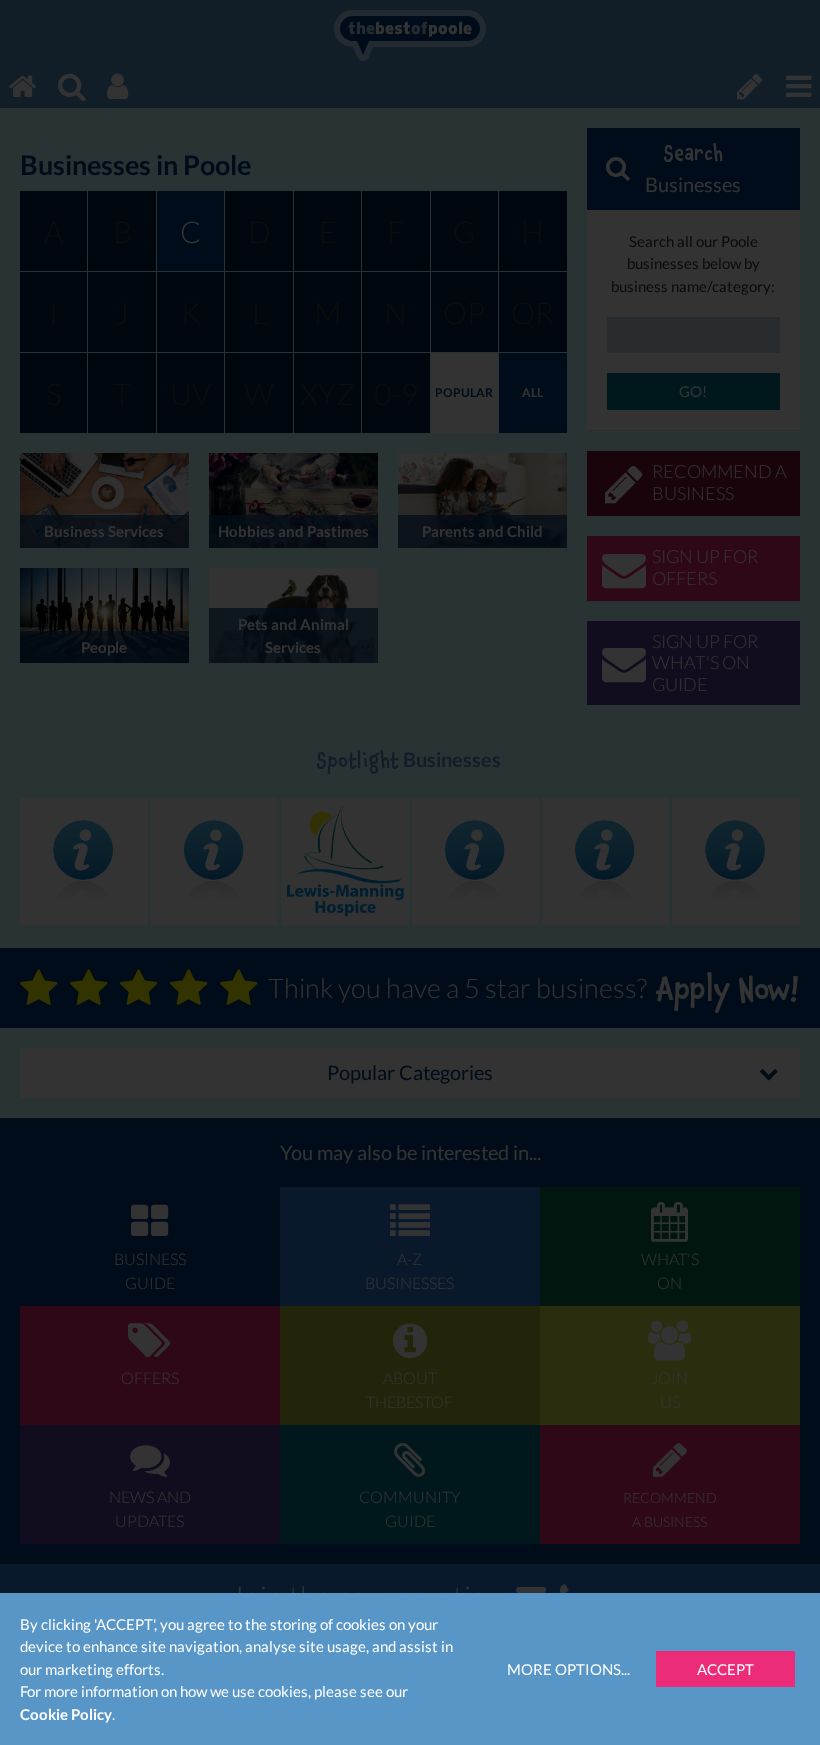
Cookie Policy (66, 1714)
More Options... (568, 1669)
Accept (725, 1669)
